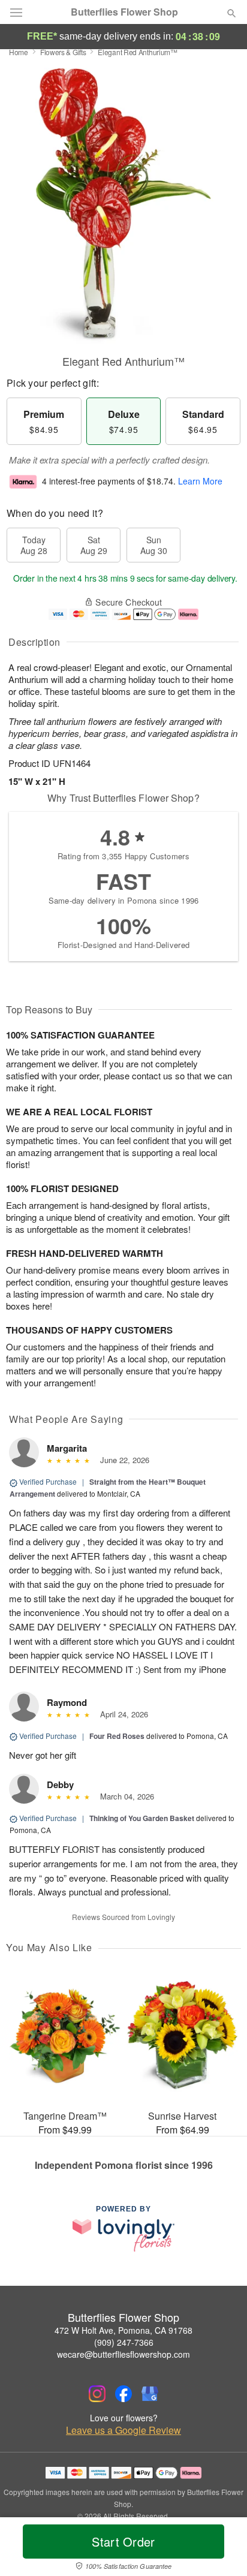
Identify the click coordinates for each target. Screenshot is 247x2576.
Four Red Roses (117, 1736)
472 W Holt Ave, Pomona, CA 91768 (123, 2330)
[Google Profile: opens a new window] (150, 2394)
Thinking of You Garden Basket (142, 1818)
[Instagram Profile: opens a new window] (97, 2394)
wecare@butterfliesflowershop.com (123, 2354)
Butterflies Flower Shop (124, 12)
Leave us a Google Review (123, 2430)
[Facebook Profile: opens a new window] (123, 2394)
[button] (222, 2549)
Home (19, 52)
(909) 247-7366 (124, 2342)
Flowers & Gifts (63, 52)
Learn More (200, 481)
